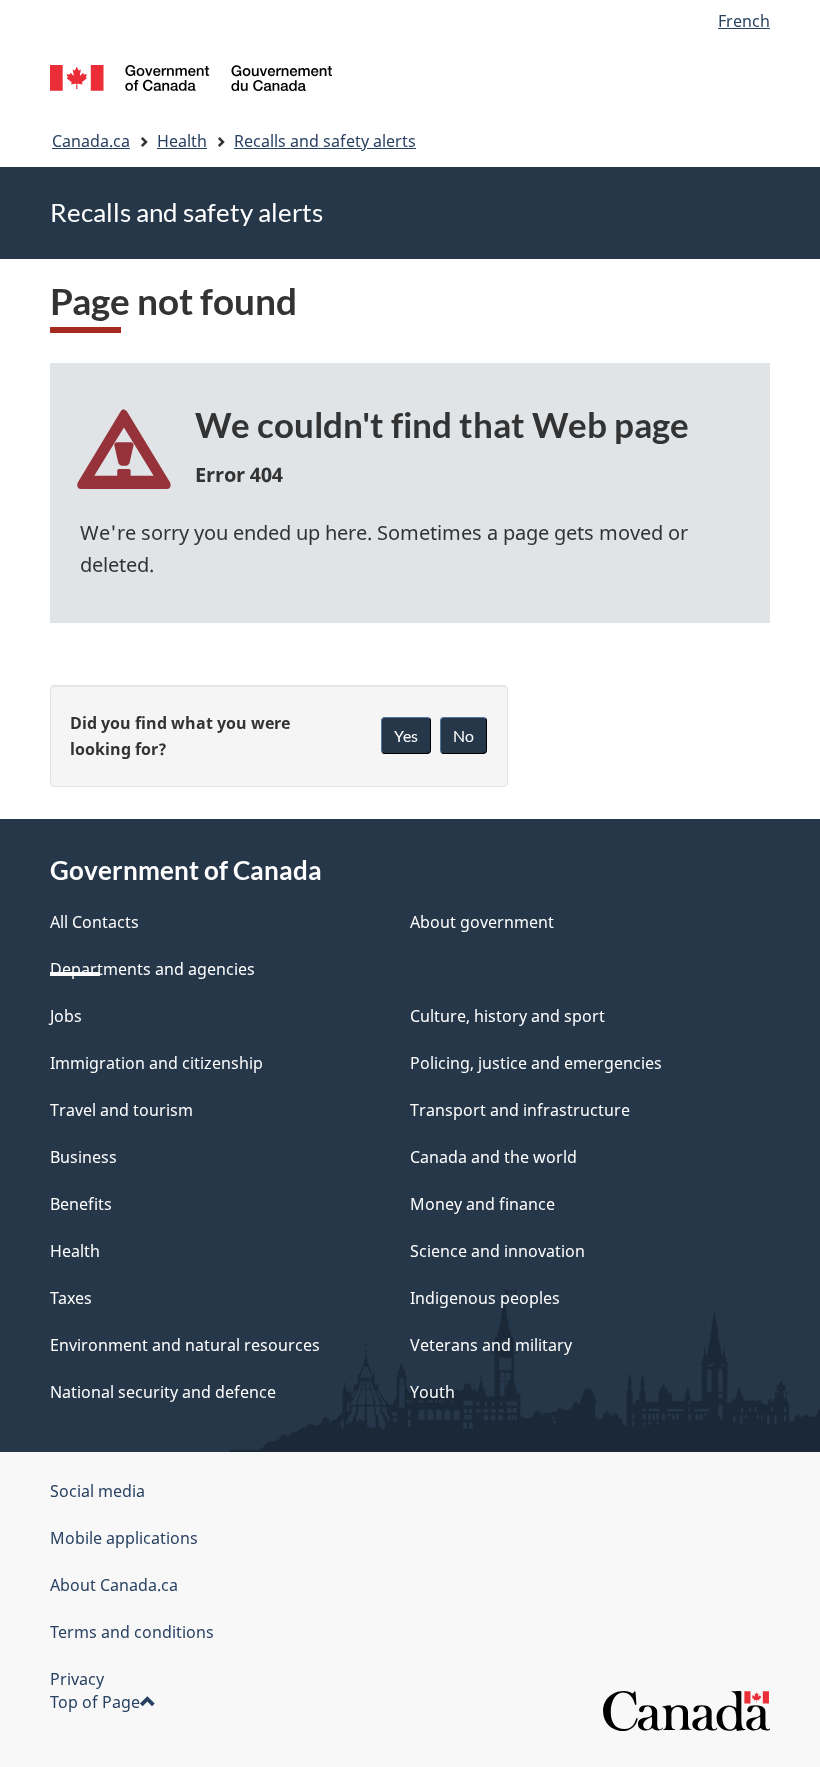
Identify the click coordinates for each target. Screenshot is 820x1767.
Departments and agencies (152, 969)
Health (182, 141)
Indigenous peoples (485, 1298)
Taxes (71, 1298)
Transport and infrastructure (520, 1110)
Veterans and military (491, 1345)
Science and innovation (497, 1251)
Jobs (66, 1016)
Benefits (81, 1204)
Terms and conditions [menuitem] (132, 1632)
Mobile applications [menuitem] (124, 1538)
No (463, 735)
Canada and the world (493, 1157)
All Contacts (94, 922)
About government (482, 922)
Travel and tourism (121, 1110)
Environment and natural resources (185, 1345)
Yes (406, 735)
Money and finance (482, 1204)
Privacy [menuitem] (77, 1679)
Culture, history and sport (507, 1016)
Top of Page (95, 1702)
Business (83, 1157)
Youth (432, 1392)
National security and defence (163, 1392)
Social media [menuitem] (97, 1491)
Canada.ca (91, 141)
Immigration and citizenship (156, 1063)
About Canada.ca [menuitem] (114, 1585)
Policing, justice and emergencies (536, 1063)
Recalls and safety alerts (325, 141)
